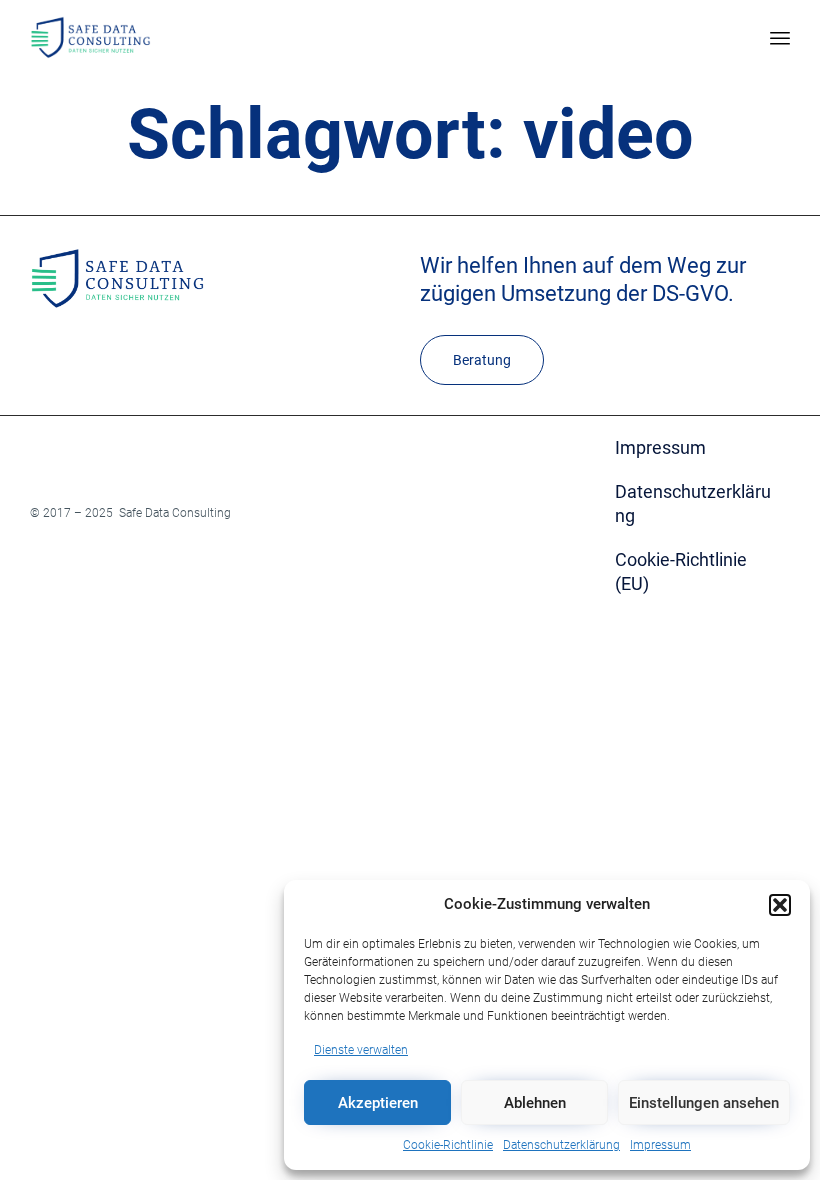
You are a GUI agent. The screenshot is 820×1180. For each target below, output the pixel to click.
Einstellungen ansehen (704, 1103)
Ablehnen (535, 1103)
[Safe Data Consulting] (90, 37)
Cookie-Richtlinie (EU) (681, 571)
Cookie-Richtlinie (448, 1145)
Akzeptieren (378, 1103)
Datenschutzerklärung (561, 1145)
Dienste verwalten (361, 1050)
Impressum (660, 1145)
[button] (780, 905)
